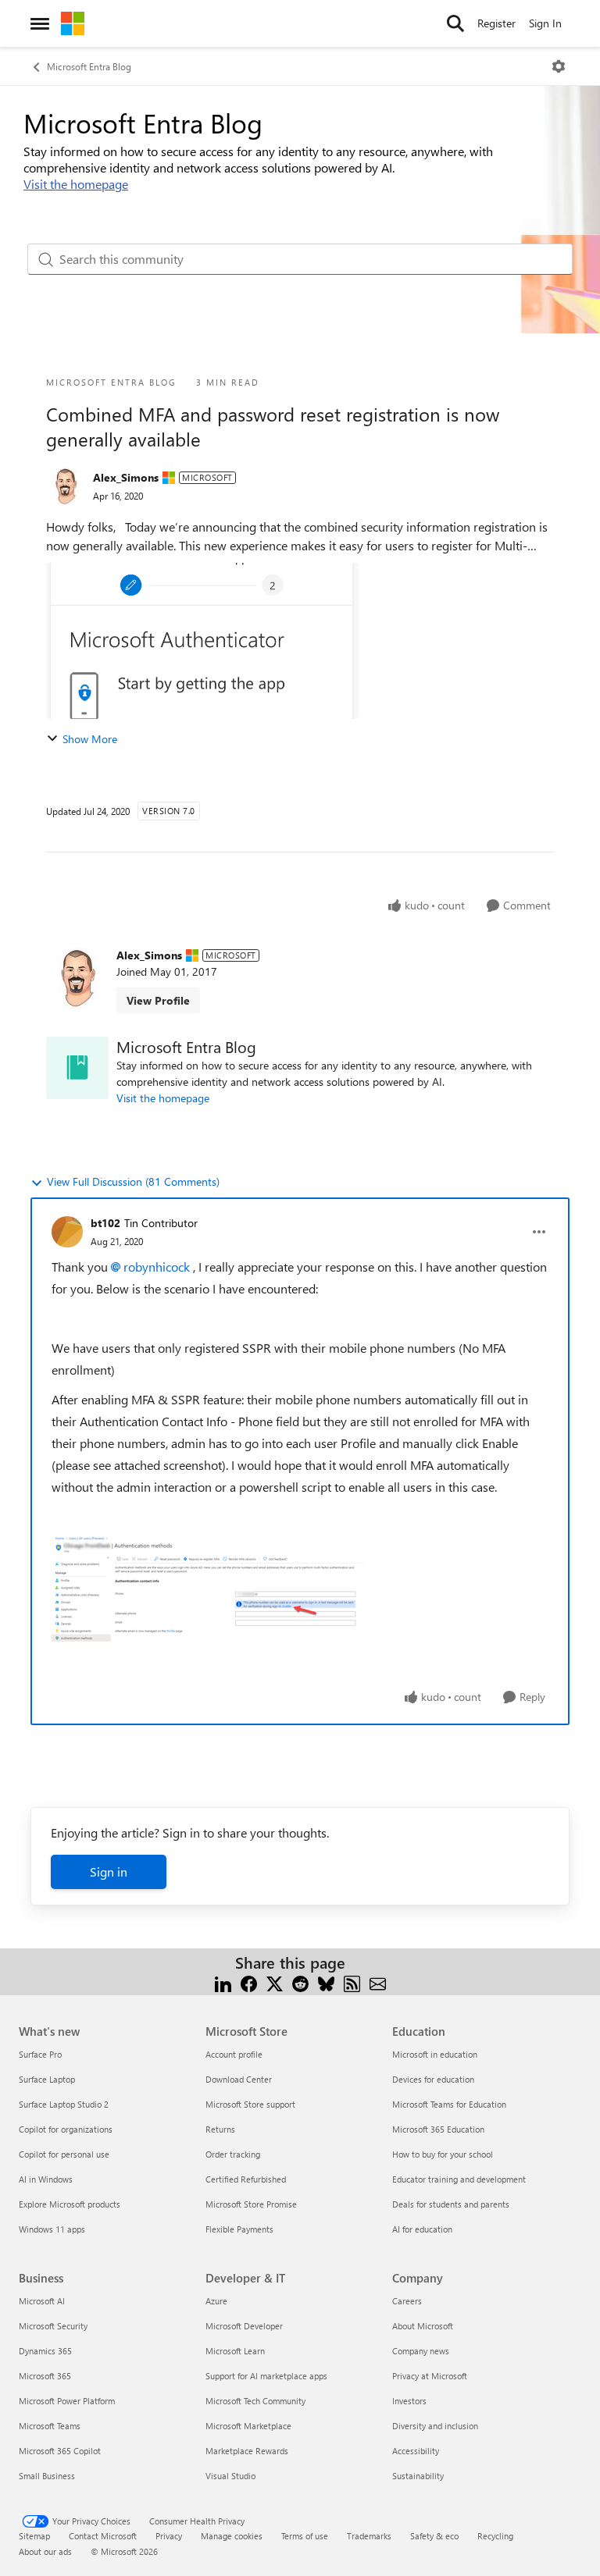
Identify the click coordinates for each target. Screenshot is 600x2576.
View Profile (158, 1000)
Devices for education (433, 2079)
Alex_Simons (126, 477)
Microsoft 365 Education (438, 2129)
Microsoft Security (53, 2326)
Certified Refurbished (246, 2179)
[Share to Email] (378, 1982)
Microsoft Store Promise (251, 2204)
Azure (216, 2301)
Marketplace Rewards (247, 2451)
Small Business (47, 2476)
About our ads (45, 2551)
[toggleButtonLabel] (559, 66)
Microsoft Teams (50, 2426)
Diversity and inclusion (435, 2426)
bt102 (105, 1223)
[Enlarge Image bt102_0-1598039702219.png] (208, 1590)
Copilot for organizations (66, 2129)
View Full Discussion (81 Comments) (133, 1181)
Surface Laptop (47, 2079)
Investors (409, 2401)
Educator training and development (459, 2179)
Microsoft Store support (250, 2104)
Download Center (239, 2079)
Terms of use (305, 2536)
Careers (407, 2301)
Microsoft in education (435, 2054)
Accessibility (416, 2451)
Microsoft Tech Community (255, 2401)
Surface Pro (40, 2054)
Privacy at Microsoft (430, 2376)
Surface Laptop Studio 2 (64, 2104)
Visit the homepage (76, 184)
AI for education (422, 2229)
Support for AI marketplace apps (266, 2376)
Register (496, 23)
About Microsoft (423, 2326)
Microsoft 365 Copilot (60, 2451)
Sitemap (34, 2536)
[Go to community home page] (73, 23)
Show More (90, 739)
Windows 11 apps (52, 2229)
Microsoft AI (42, 2301)
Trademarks (369, 2536)
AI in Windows (46, 2179)
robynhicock (157, 1267)
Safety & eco (434, 2536)
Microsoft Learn (235, 2351)
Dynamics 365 (45, 2351)
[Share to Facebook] (249, 1982)
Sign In (545, 23)
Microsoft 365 (45, 2376)
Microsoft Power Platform (67, 2401)
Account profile (234, 2054)
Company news (421, 2351)
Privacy (169, 2536)
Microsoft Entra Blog (89, 66)
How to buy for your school (443, 2154)
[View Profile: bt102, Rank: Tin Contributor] (67, 1232)
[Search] (455, 23)
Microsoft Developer (244, 2326)
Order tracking (233, 2154)
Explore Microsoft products (70, 2204)
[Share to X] (275, 1982)
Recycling (495, 2536)
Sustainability (418, 2476)
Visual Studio (230, 2476)
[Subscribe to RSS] (352, 1982)
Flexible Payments (239, 2229)
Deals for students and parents (451, 2204)
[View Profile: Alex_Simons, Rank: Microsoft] (66, 486)
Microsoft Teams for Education (449, 2104)
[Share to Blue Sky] (326, 1982)
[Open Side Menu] (40, 23)
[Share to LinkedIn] (223, 1982)
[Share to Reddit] (300, 1982)
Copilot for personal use (64, 2154)
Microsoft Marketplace (248, 2426)
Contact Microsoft (103, 2536)
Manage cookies (232, 2536)
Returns (220, 2129)
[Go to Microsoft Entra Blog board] (77, 1068)
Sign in (109, 1872)
